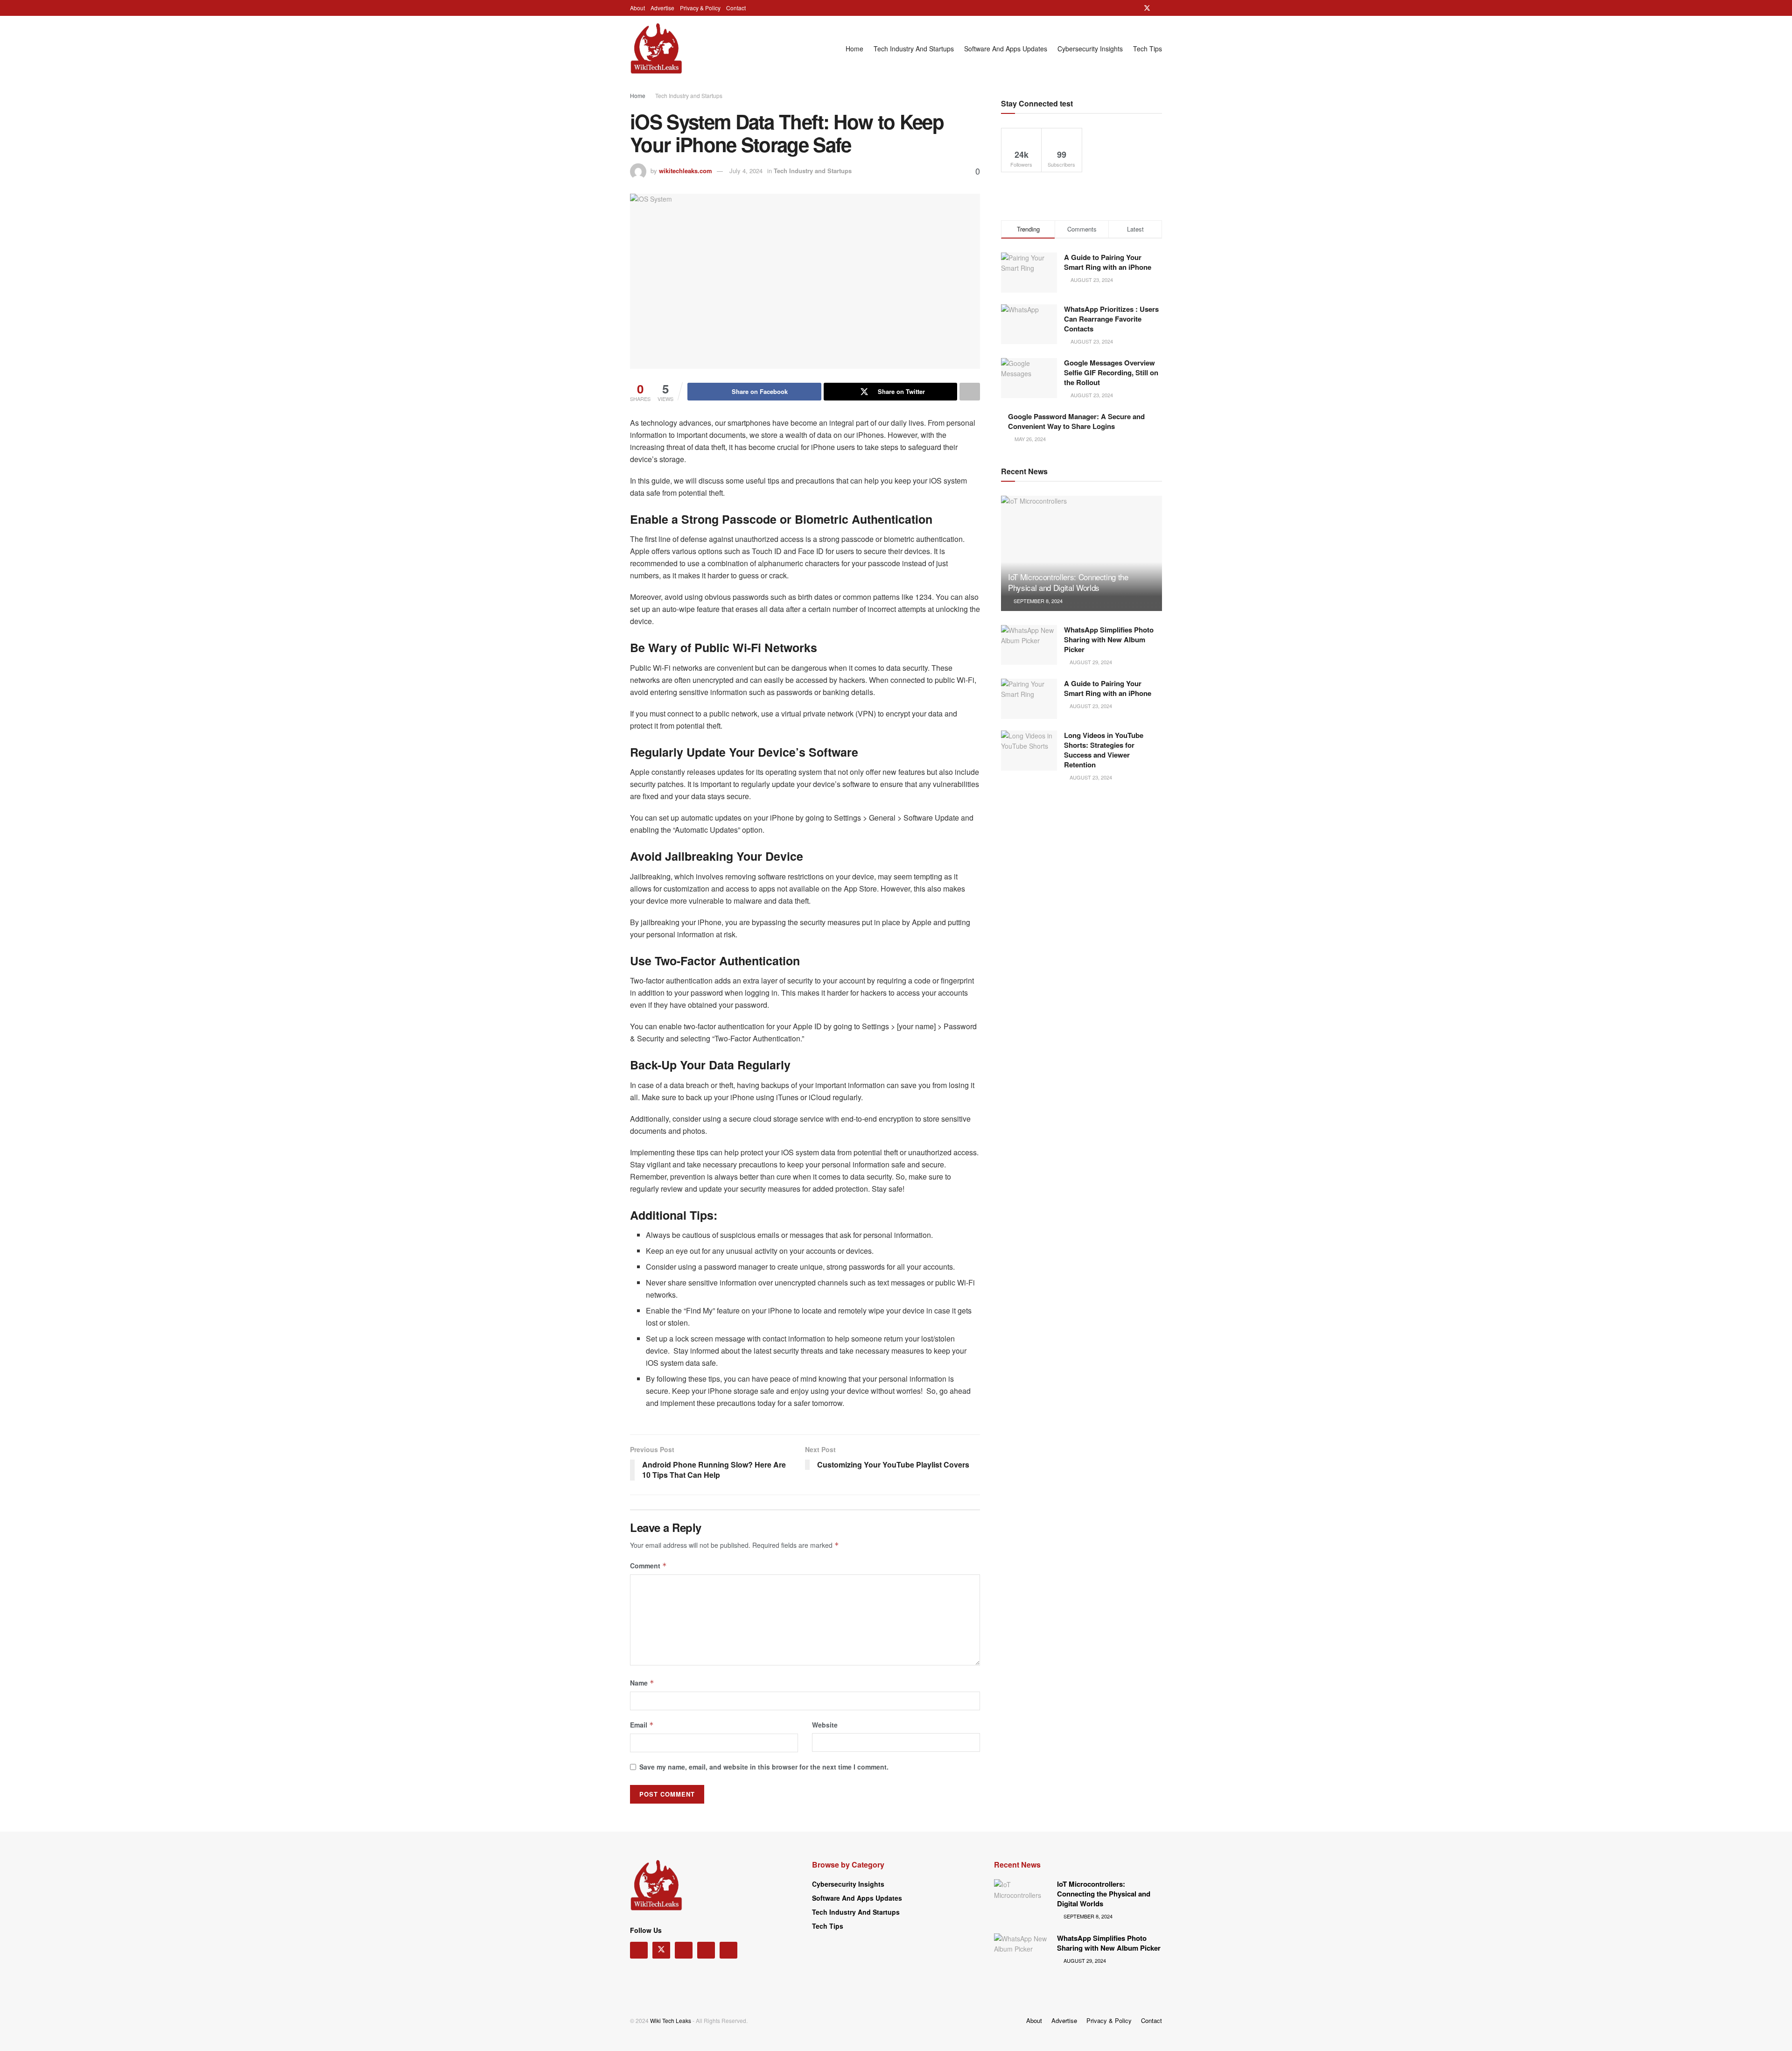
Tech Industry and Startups (914, 49)
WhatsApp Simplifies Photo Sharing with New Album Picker (1109, 639)
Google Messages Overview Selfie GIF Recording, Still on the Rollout (1111, 372)
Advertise (662, 8)
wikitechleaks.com (686, 171)
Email (642, 1725)
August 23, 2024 (1090, 706)
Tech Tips (1148, 49)
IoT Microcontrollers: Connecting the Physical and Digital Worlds (1068, 582)
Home (854, 49)
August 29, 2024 (1090, 662)
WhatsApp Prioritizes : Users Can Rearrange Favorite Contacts (1111, 319)
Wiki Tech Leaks (671, 2020)
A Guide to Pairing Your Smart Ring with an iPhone (1108, 262)
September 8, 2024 (1037, 601)
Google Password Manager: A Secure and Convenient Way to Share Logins (1076, 421)
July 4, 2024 (746, 171)
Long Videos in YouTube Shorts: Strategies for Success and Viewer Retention (1104, 750)
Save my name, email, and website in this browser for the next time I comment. (764, 1767)
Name (642, 1683)
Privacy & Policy (700, 8)
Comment (648, 1566)
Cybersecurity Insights (1090, 49)
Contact (736, 8)
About (637, 8)
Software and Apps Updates (1006, 49)
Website (825, 1725)
